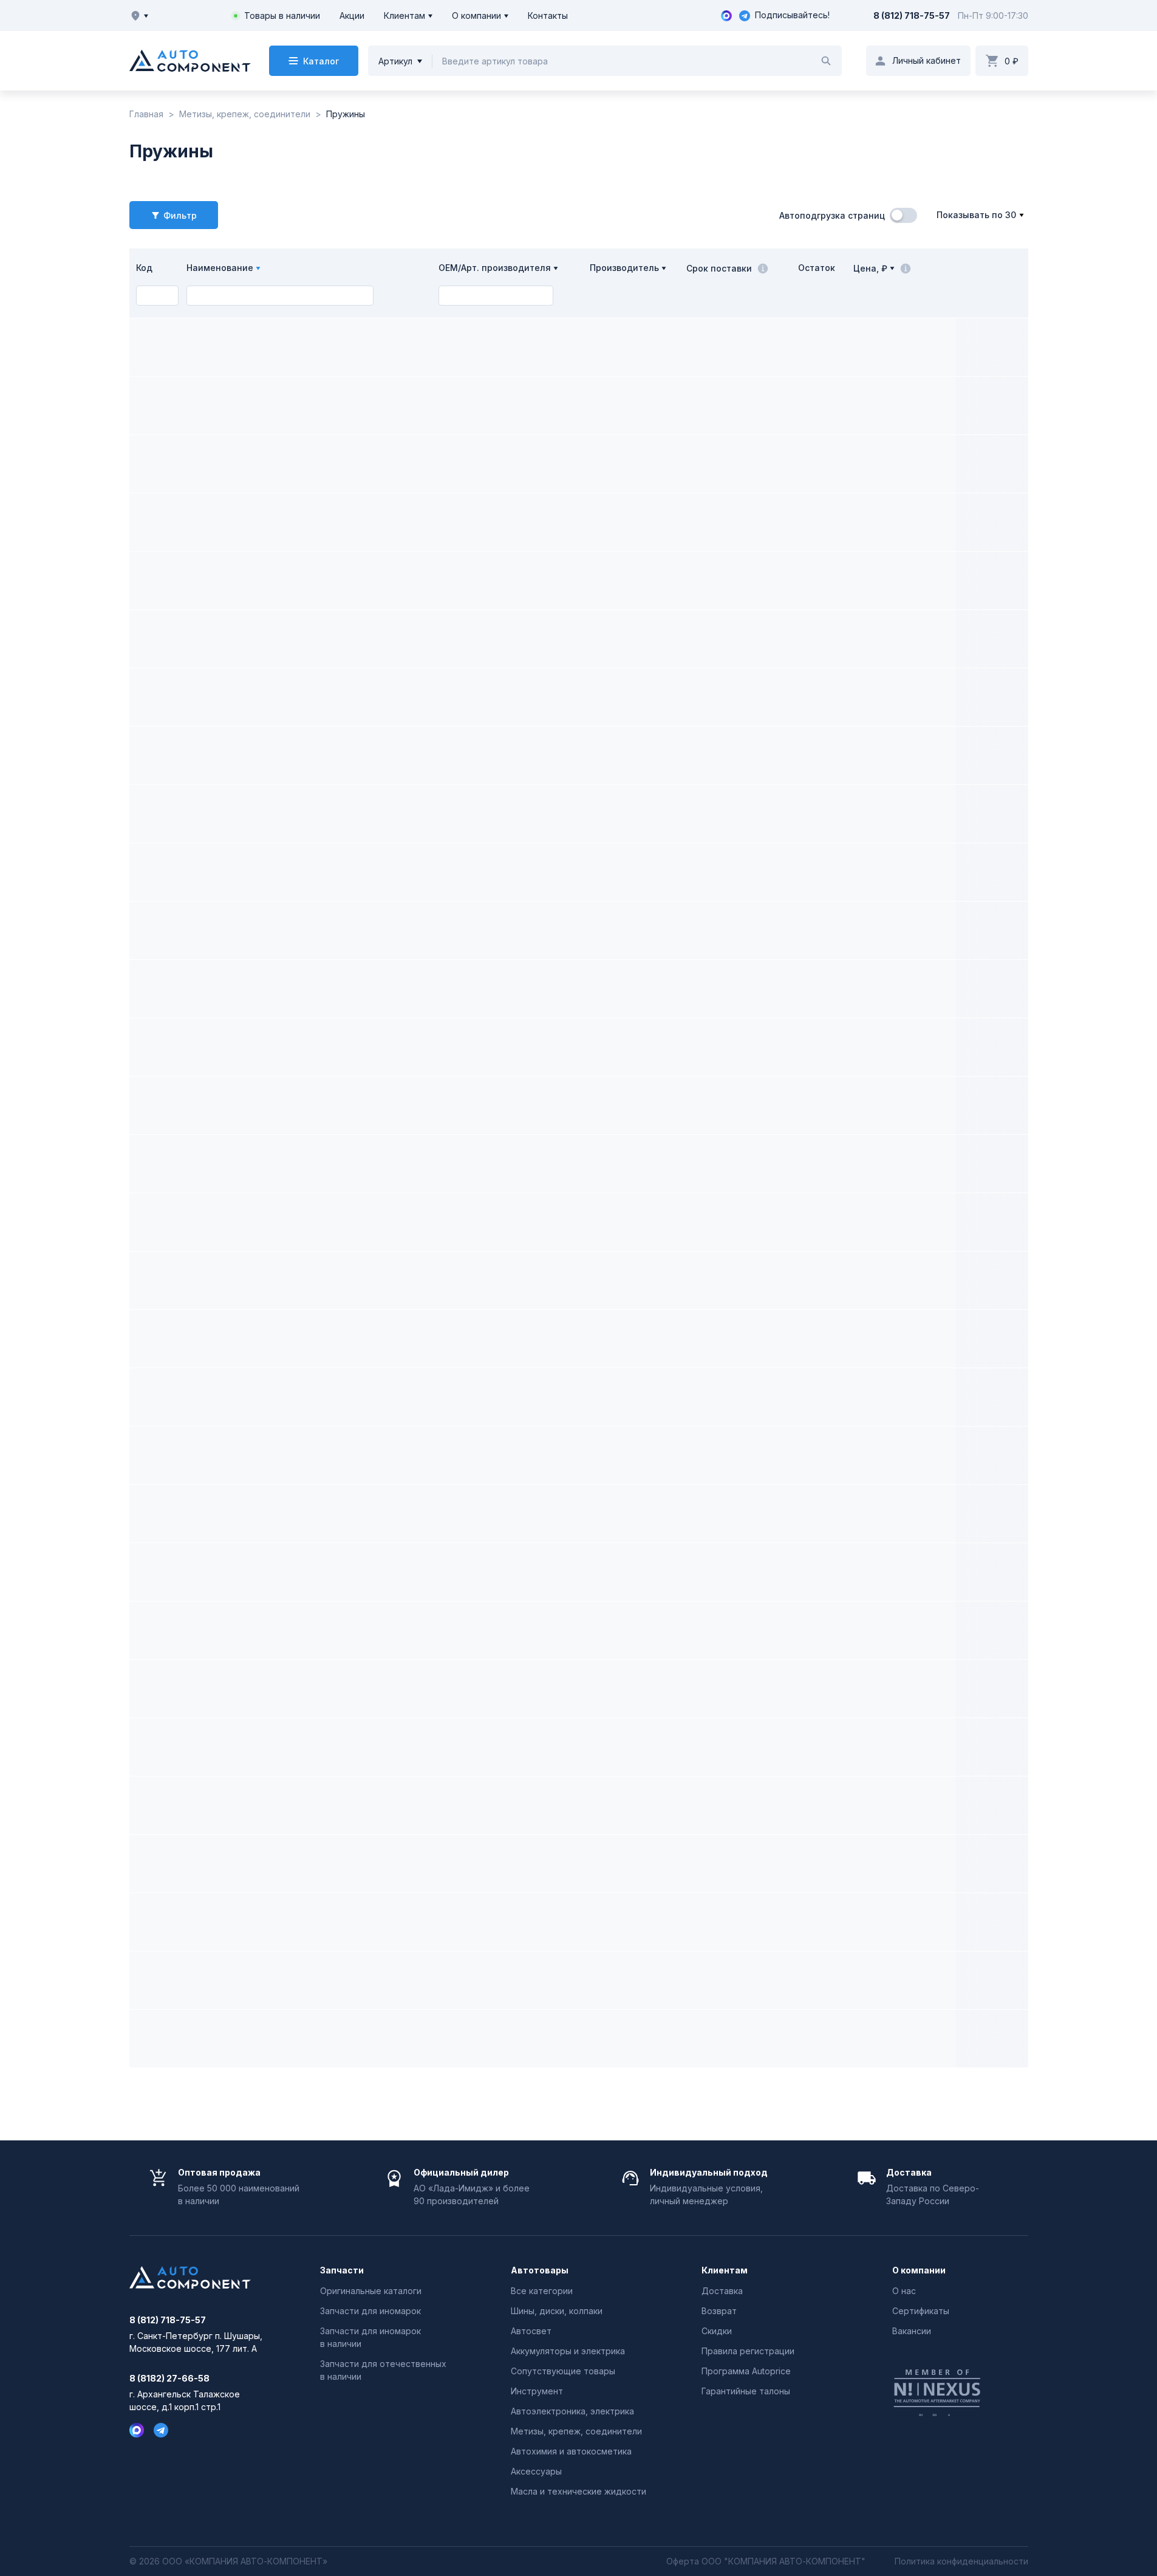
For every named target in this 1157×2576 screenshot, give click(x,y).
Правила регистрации (748, 2351)
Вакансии (912, 2331)
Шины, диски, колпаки (557, 2311)
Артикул (395, 61)
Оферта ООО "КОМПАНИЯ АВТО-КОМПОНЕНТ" (766, 2561)
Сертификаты (921, 2311)
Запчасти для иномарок (370, 2311)
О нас (904, 2291)
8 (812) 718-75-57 (912, 15)
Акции (352, 15)
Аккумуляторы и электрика (568, 2351)
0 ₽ (1012, 61)
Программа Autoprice (746, 2371)
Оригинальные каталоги (371, 2291)
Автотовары (540, 2270)
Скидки (717, 2331)
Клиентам (404, 15)
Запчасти (342, 2270)
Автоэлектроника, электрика (572, 2411)
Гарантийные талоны (746, 2391)
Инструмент (537, 2391)
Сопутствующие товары (563, 2371)
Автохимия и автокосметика (571, 2451)
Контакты (548, 15)
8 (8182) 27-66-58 (169, 2379)
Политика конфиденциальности (961, 2561)
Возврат (719, 2311)
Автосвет (531, 2331)
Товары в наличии (282, 15)
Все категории (542, 2291)
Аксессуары (536, 2471)
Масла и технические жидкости (578, 2491)
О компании (476, 15)
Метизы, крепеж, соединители (576, 2431)
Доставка (722, 2291)
